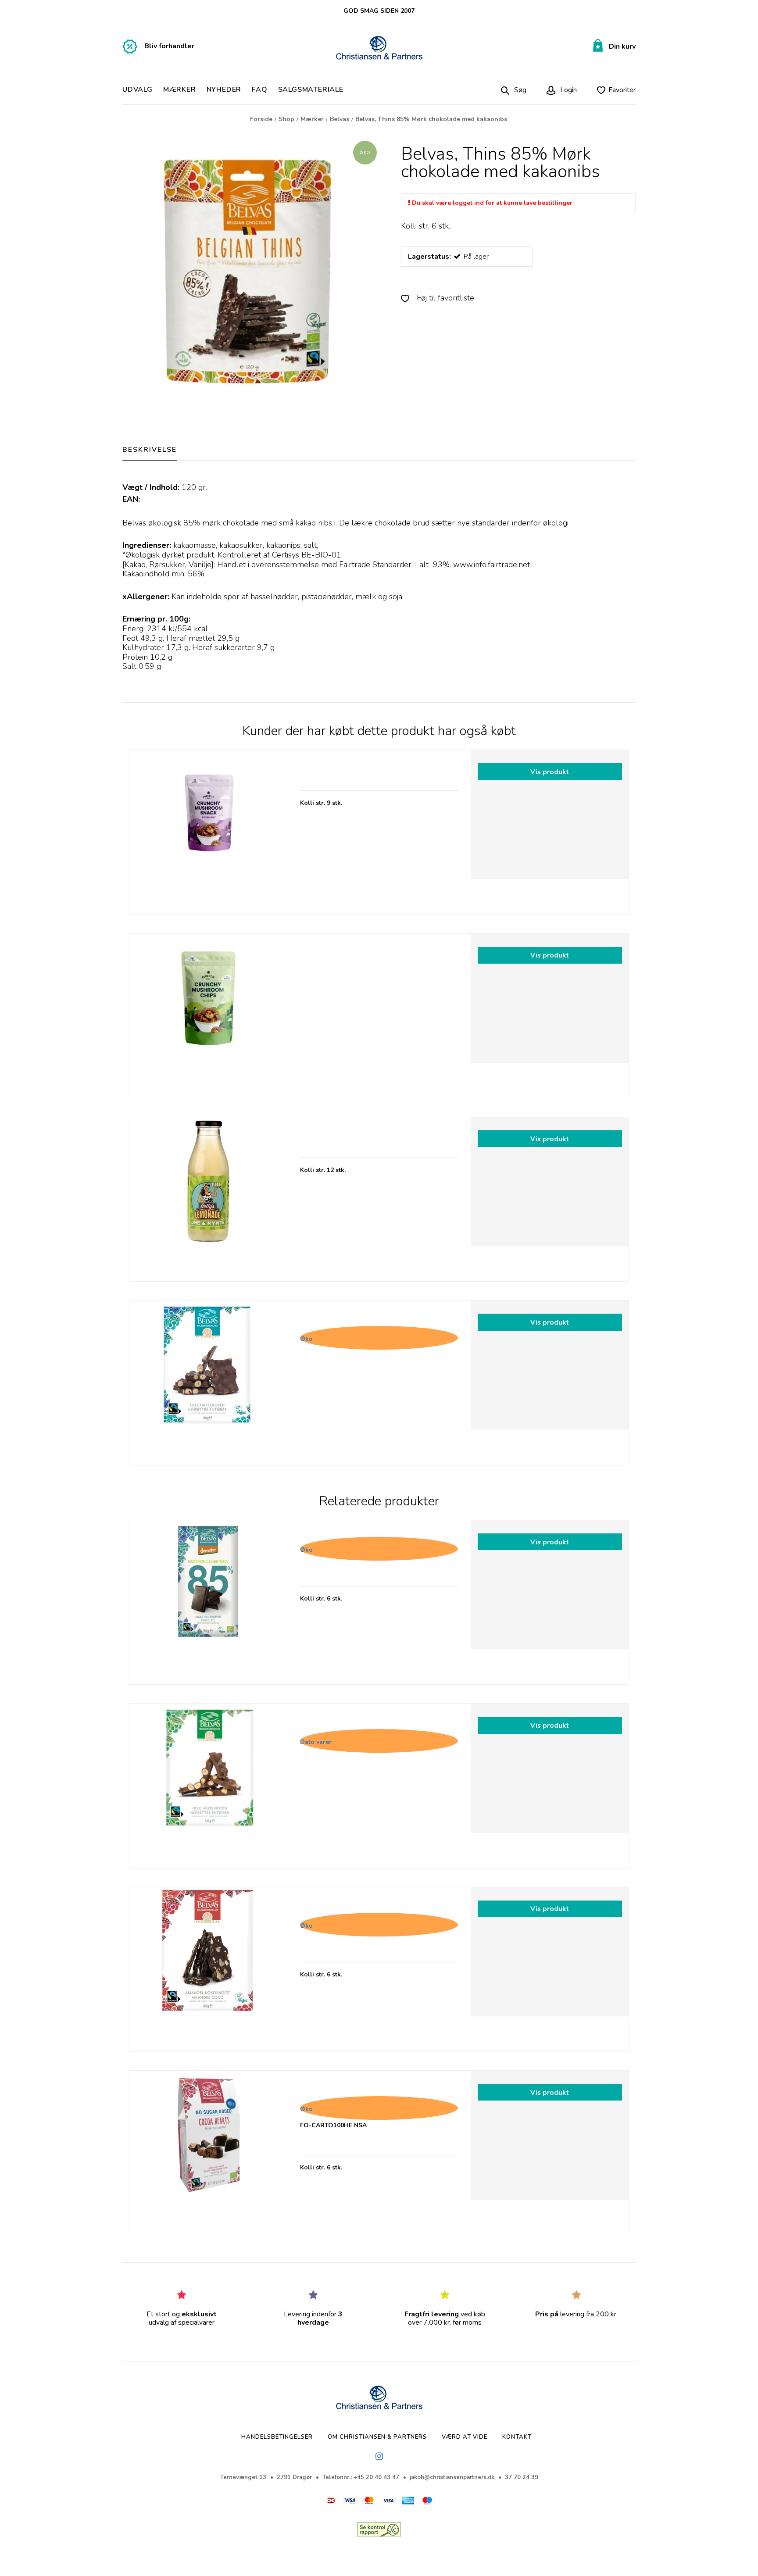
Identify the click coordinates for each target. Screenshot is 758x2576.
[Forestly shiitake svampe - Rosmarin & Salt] (208, 829)
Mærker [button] (180, 90)
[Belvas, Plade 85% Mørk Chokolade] (208, 1599)
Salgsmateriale (311, 90)
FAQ (259, 90)
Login (568, 90)
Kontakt (517, 2437)
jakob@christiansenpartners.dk (452, 2477)
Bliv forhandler (169, 46)
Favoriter (622, 90)
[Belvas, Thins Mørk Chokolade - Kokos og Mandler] (208, 1966)
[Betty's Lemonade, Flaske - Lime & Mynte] (208, 1196)
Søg (520, 90)
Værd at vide (465, 2437)
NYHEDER (224, 90)
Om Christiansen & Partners (377, 2437)
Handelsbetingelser (277, 2437)
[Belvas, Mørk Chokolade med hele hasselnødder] (208, 1379)
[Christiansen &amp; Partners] (379, 48)
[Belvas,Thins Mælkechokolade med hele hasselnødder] (208, 1782)
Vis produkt (550, 772)
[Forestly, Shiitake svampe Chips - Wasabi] (208, 1013)
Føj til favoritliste (444, 298)
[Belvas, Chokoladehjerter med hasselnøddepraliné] (208, 2149)
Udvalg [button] (138, 90)
